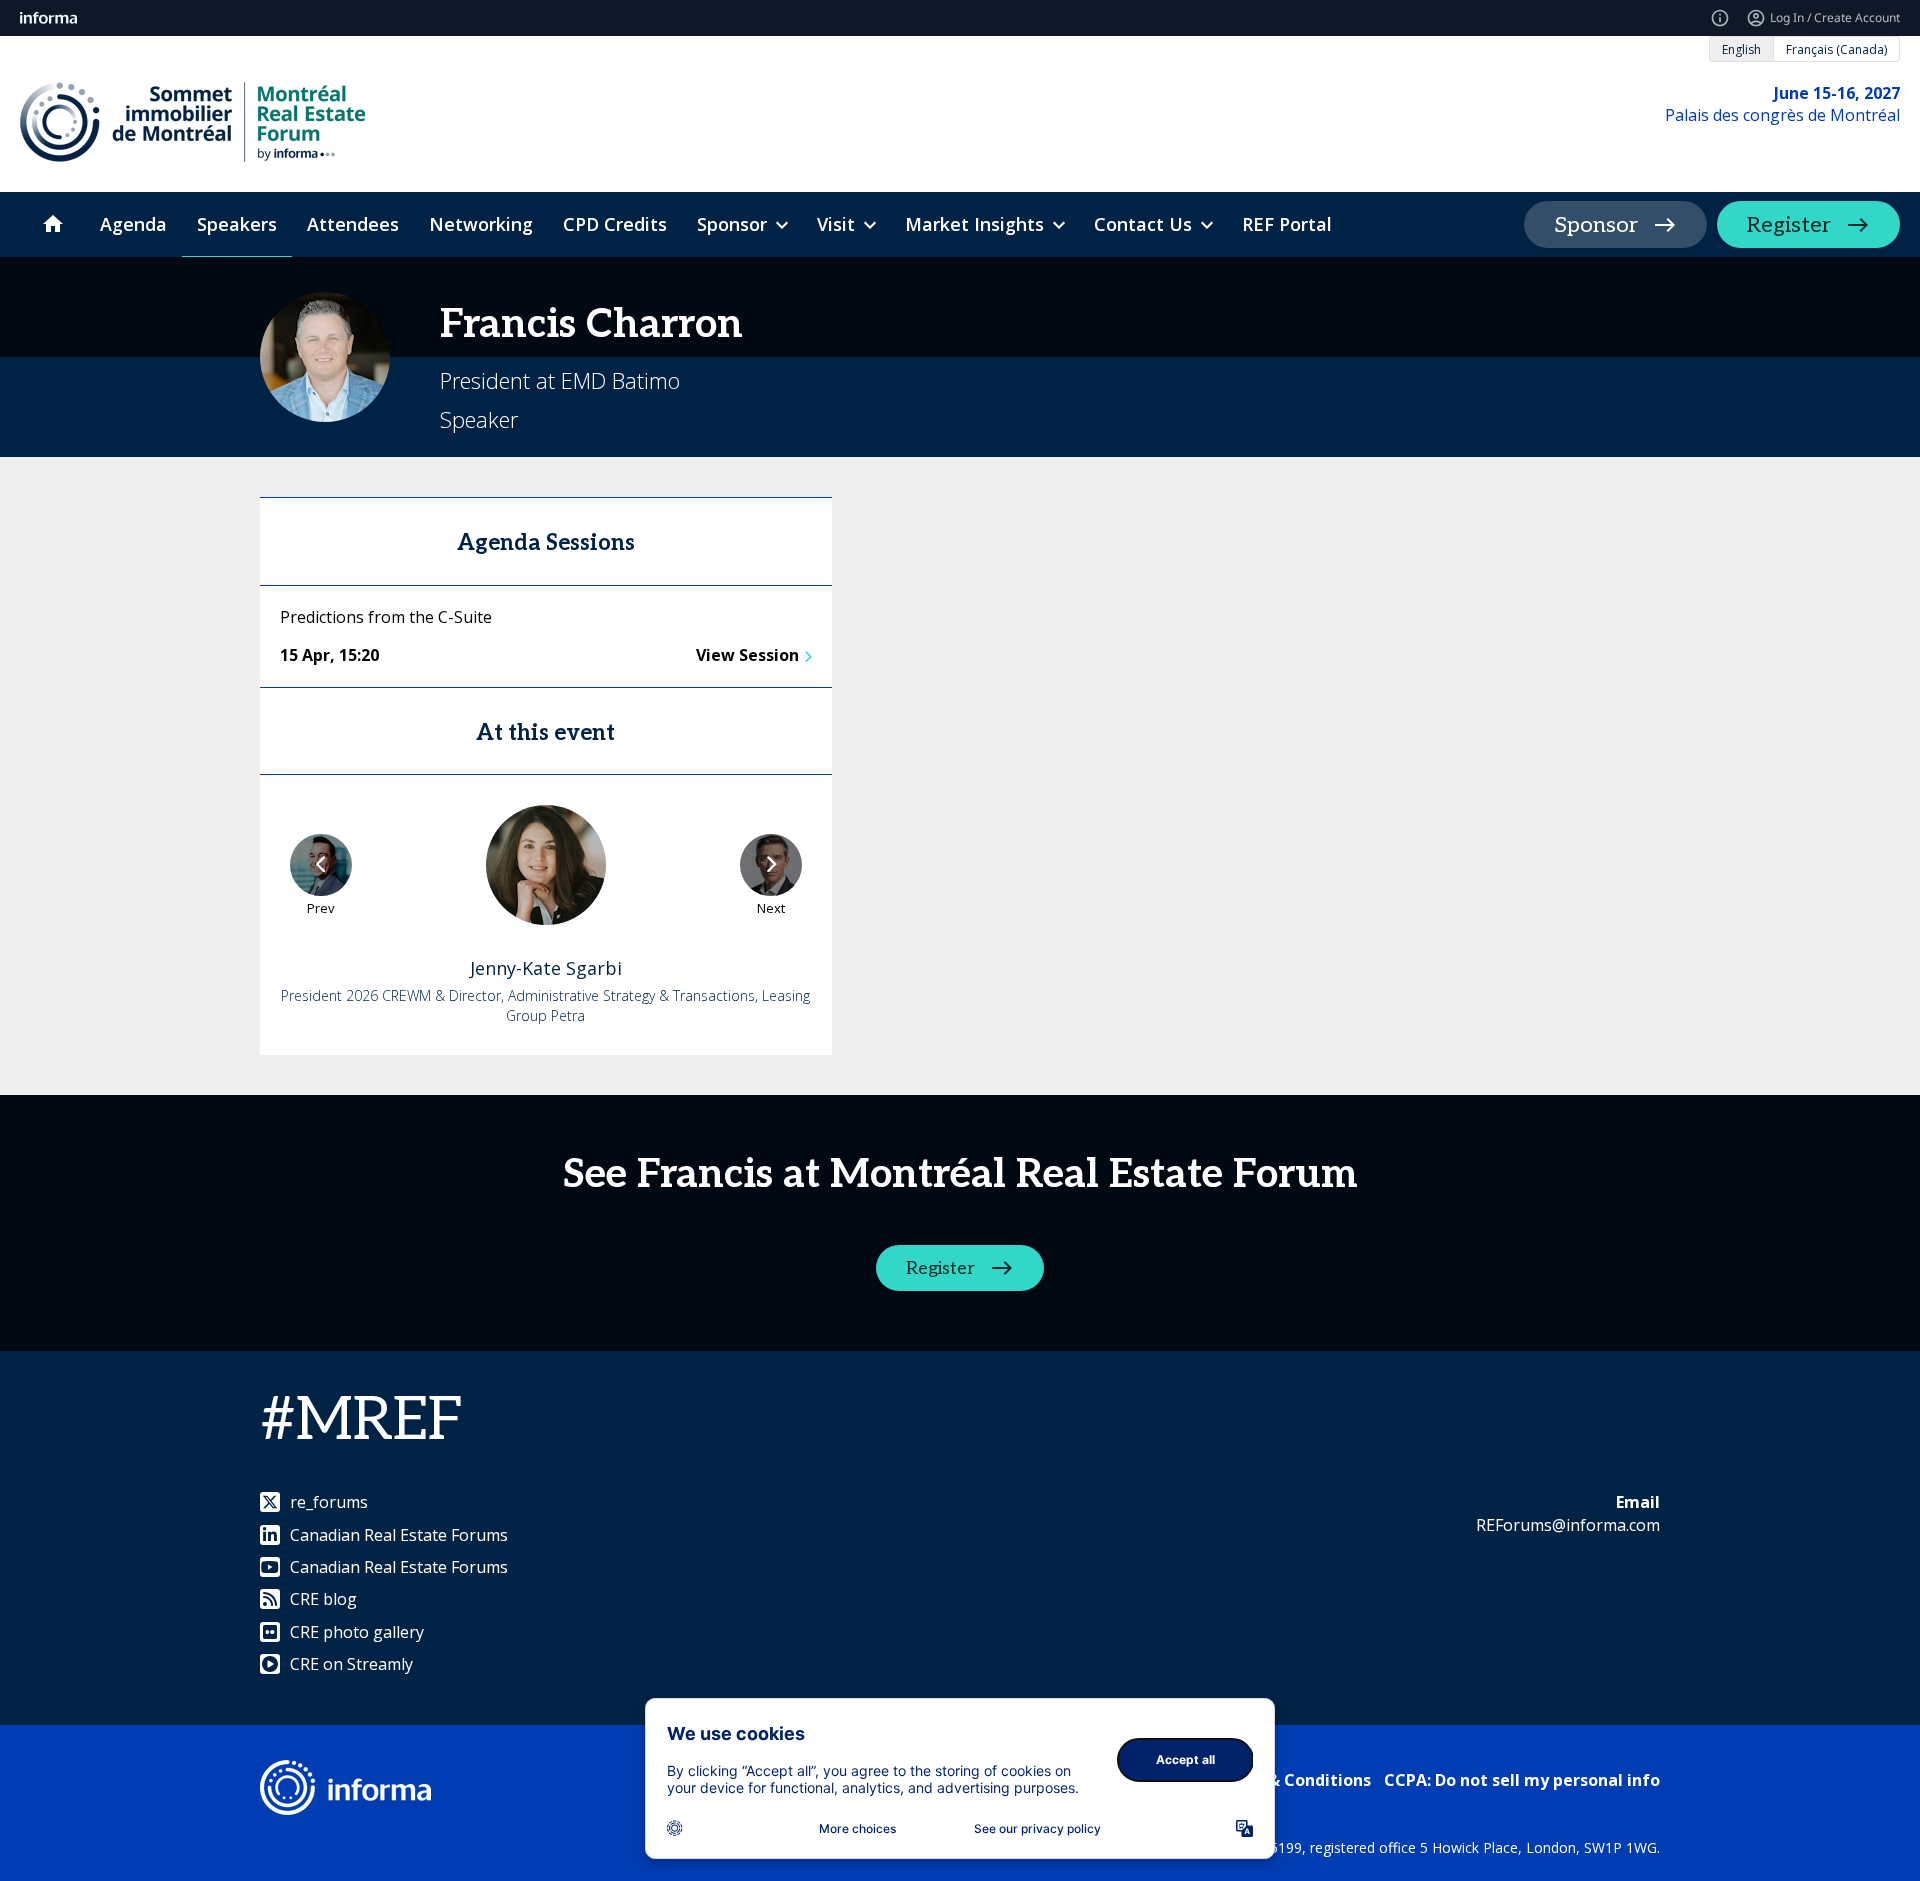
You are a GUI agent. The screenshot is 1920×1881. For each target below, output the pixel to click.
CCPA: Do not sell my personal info (1522, 1780)
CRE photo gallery (357, 1632)
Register (1789, 225)
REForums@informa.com (1568, 1525)
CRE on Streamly (351, 1664)
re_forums (329, 1502)
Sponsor (1596, 225)
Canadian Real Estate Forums (399, 1535)
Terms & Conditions (1291, 1780)
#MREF (362, 1421)
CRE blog (323, 1599)
